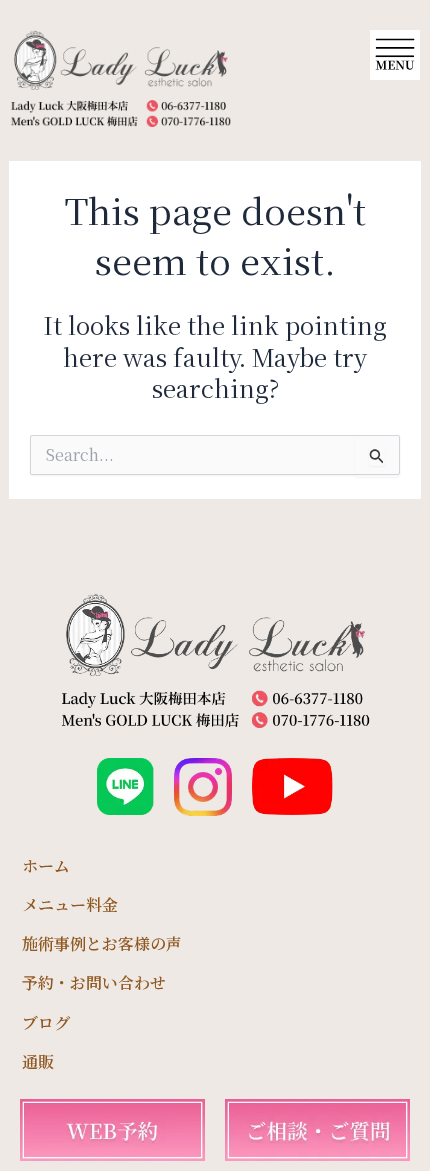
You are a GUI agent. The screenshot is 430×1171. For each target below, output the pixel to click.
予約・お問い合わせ (94, 982)
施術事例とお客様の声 (102, 943)
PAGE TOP (401, 1117)
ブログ (46, 1022)
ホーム (46, 865)
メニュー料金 (70, 904)
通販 (38, 1061)
